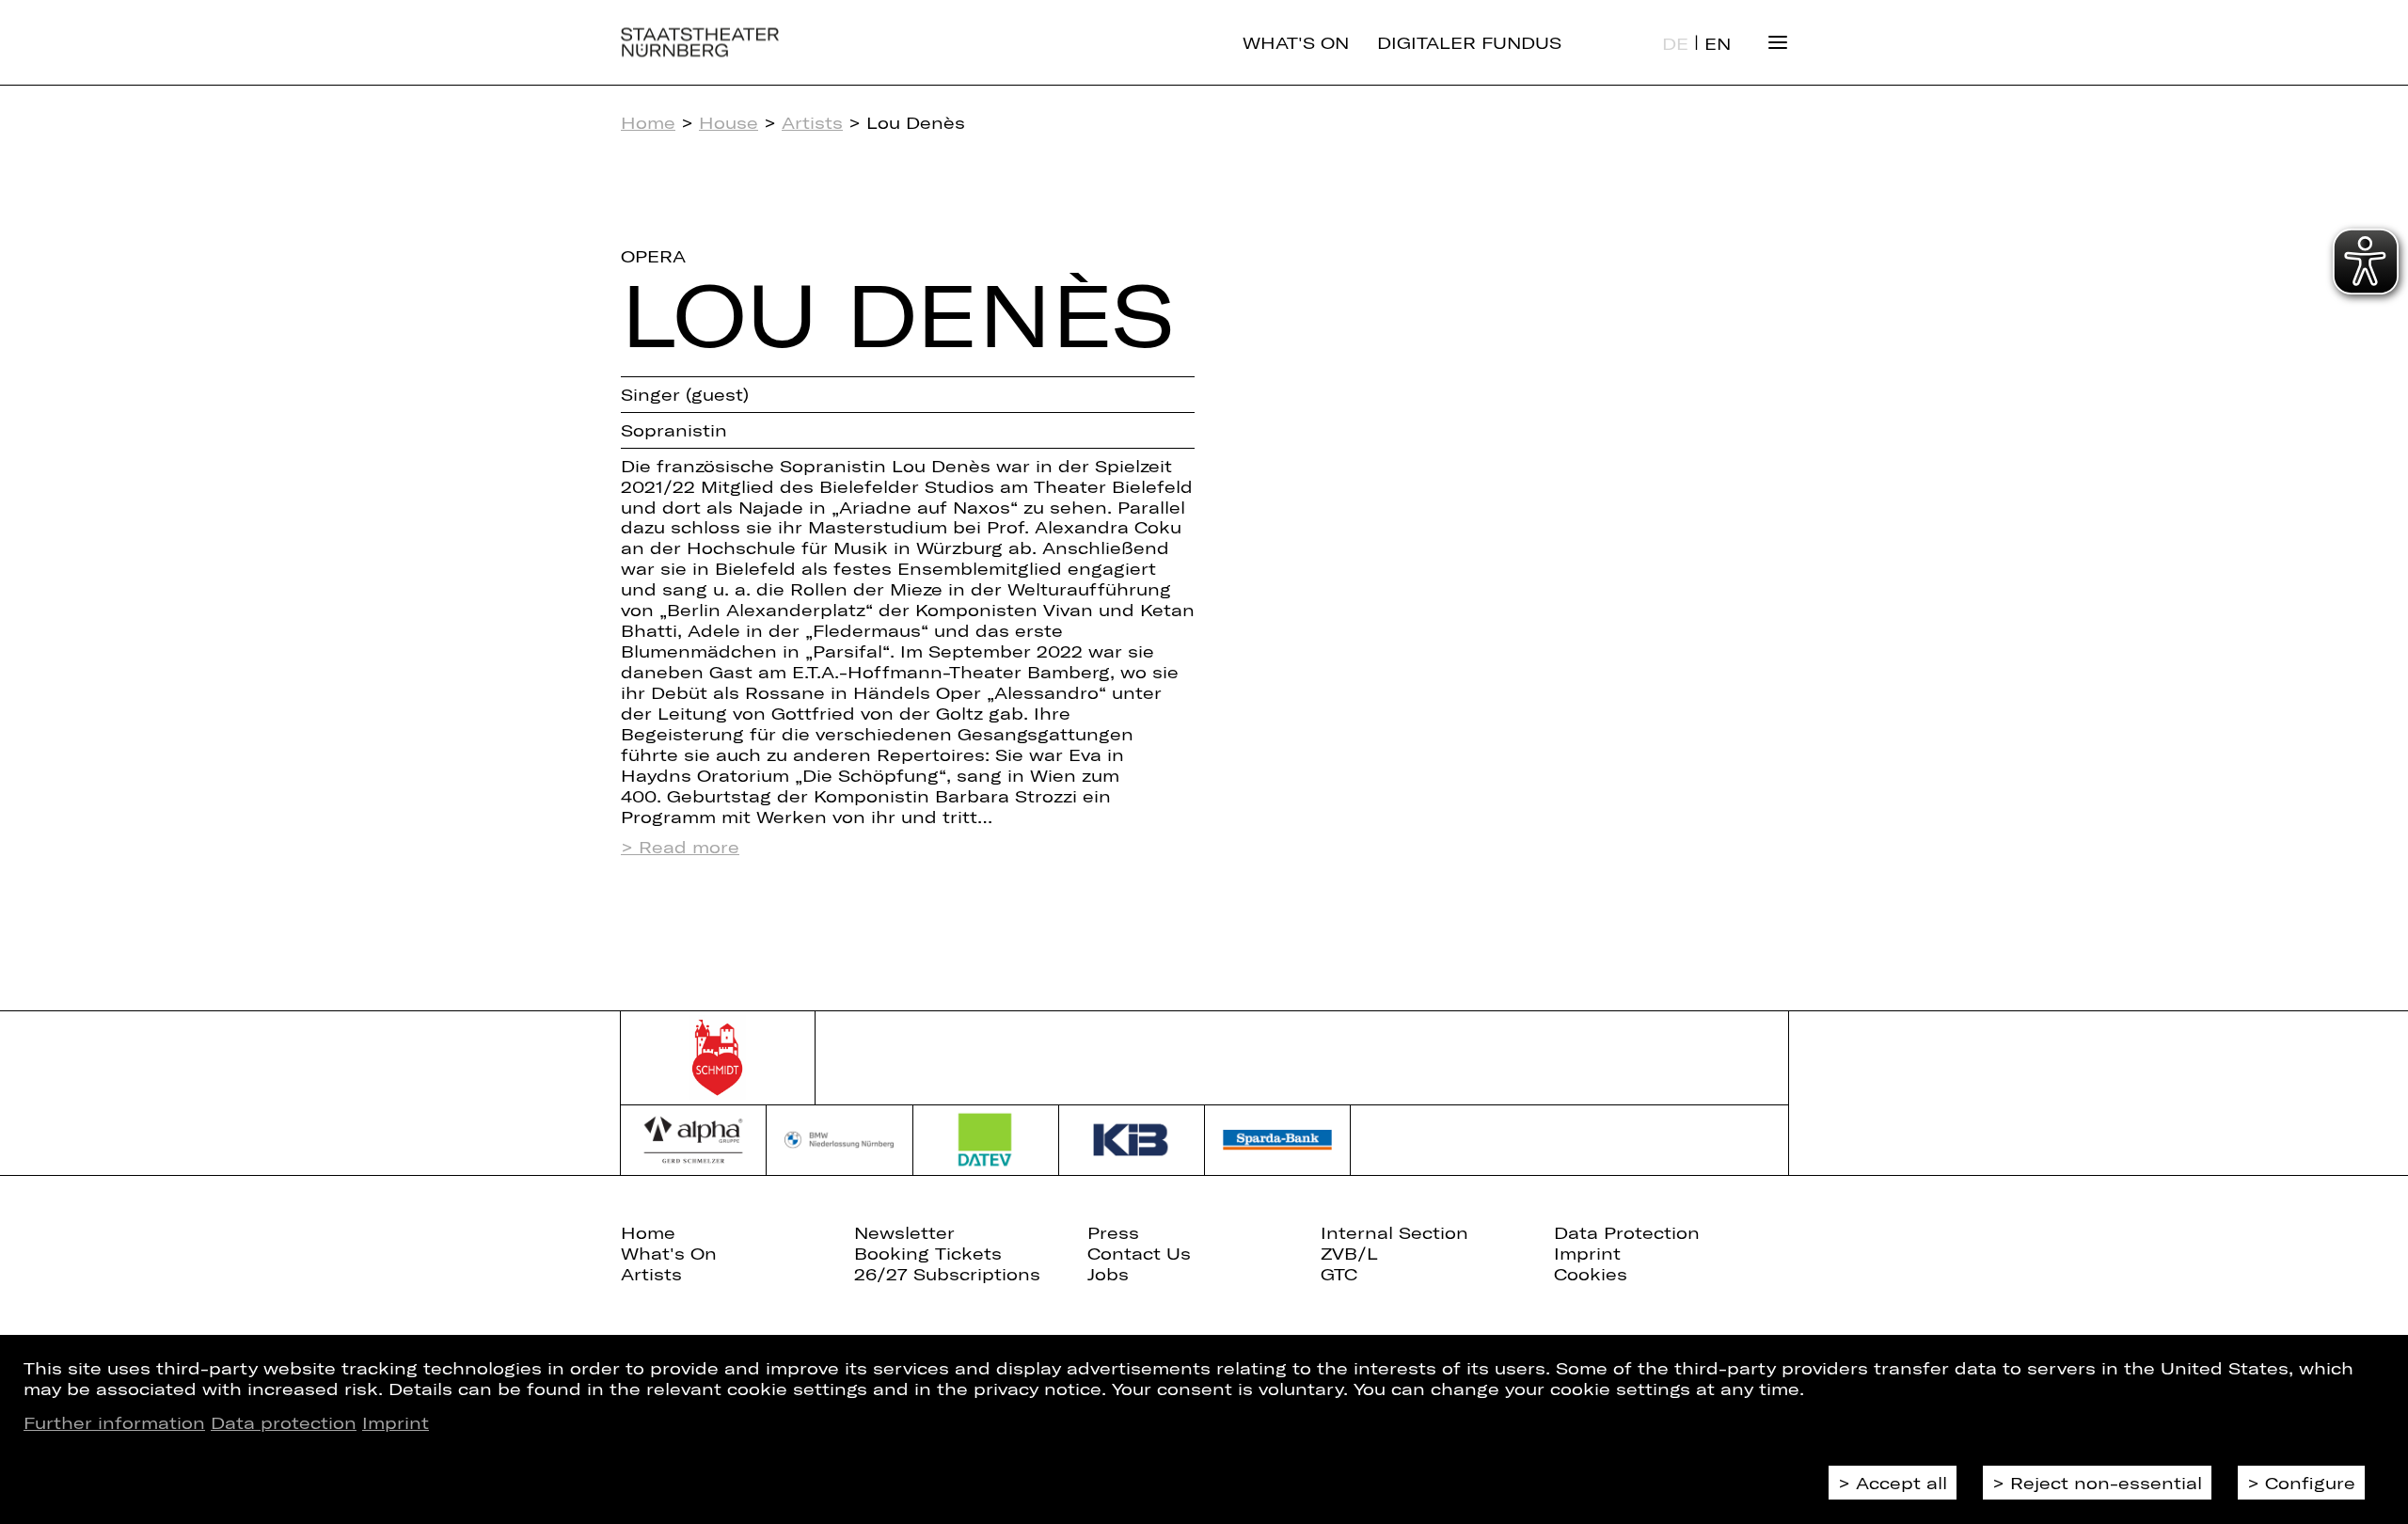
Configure (2310, 1483)
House (729, 122)
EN (1718, 43)
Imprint (396, 1422)
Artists (812, 122)
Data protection (284, 1422)
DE (1675, 43)
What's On (1296, 42)
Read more (689, 847)
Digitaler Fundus (1469, 42)
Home (648, 122)
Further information (114, 1422)
